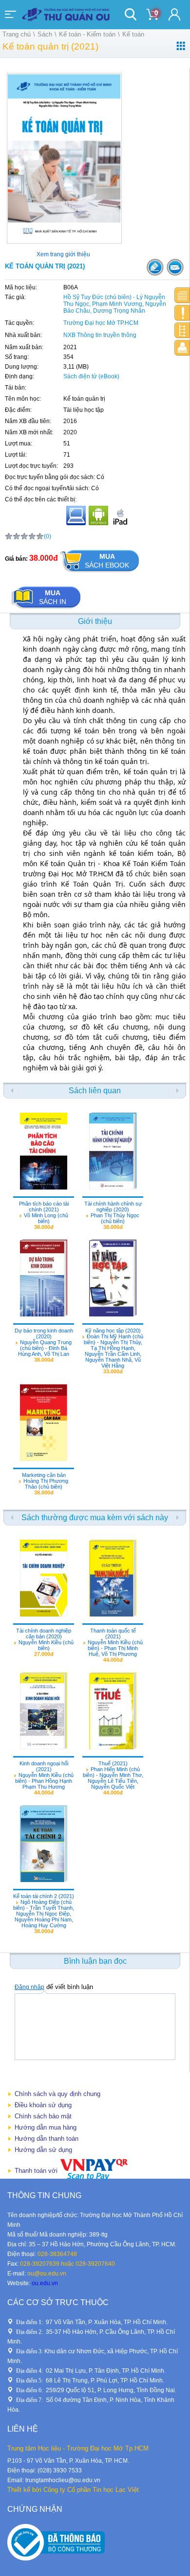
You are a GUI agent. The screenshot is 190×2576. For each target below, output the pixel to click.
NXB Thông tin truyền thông (100, 335)
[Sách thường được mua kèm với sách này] (182, 330)
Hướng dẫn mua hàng (46, 2127)
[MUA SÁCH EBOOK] (99, 573)
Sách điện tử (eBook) (91, 376)
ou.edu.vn (45, 2283)
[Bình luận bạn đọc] (182, 348)
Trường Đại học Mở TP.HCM (101, 323)
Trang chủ (17, 34)
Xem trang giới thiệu (63, 254)
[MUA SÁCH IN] (46, 609)
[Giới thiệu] (182, 295)
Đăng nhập (29, 1987)
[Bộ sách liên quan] (182, 313)
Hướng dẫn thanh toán (47, 2139)
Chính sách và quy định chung (57, 2094)
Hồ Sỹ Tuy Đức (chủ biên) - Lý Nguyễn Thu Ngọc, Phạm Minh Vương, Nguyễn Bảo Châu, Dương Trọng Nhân (115, 304)
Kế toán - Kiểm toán (87, 34)
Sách (45, 34)
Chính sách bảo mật (43, 2116)
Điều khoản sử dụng (43, 2105)
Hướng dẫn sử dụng (43, 2150)
